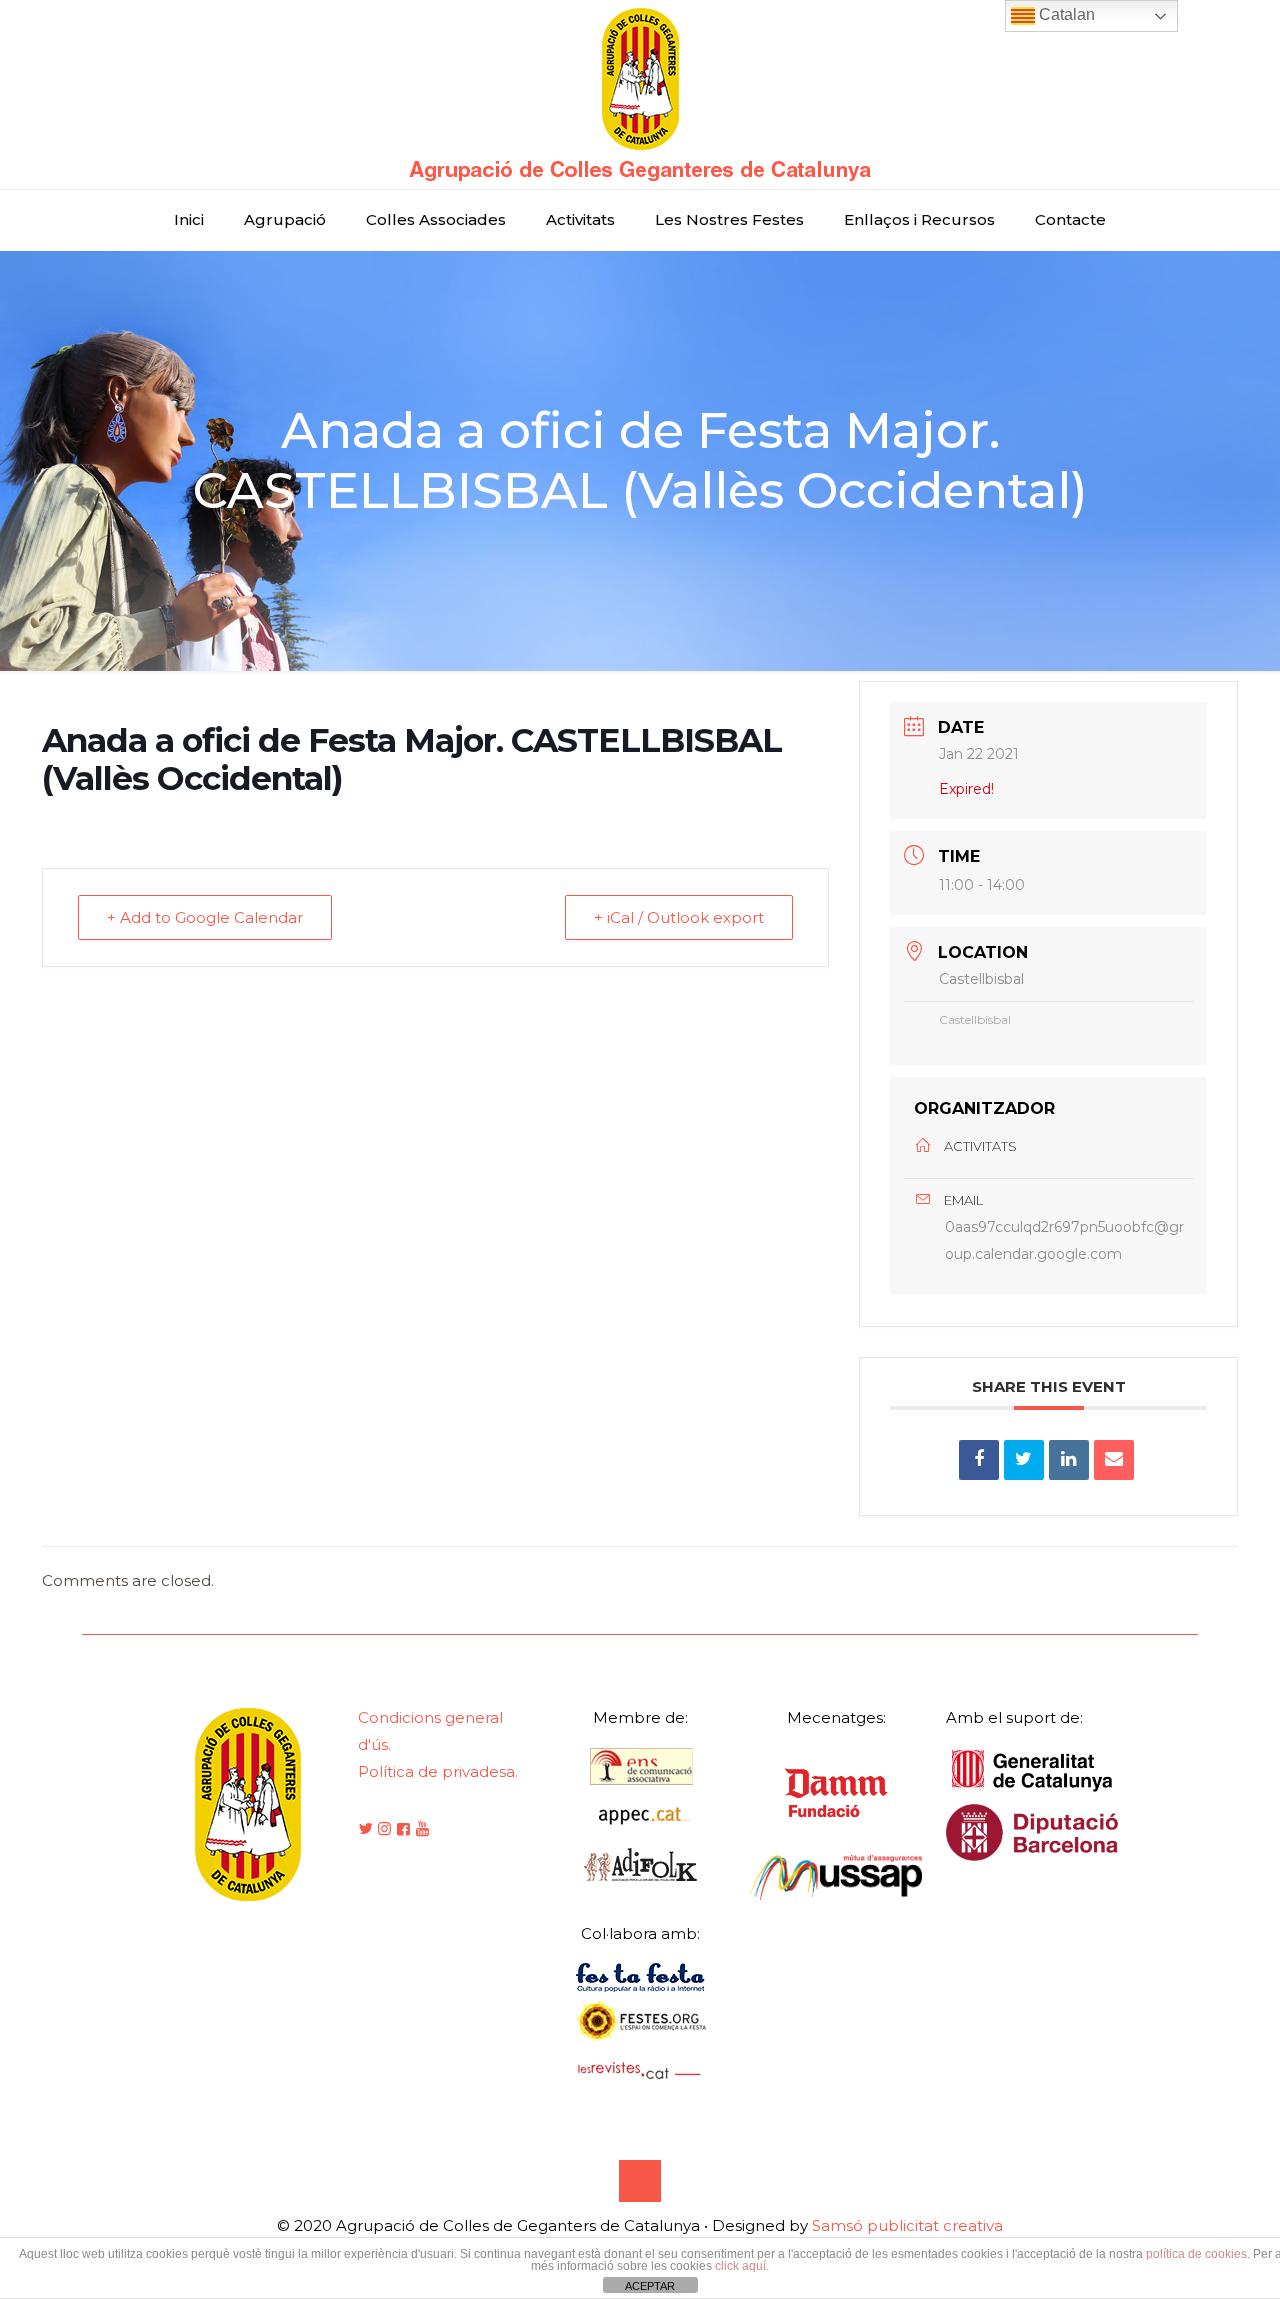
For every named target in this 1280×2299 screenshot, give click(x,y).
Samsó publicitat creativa (907, 2225)
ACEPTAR (650, 2286)
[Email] (1114, 1460)
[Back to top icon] (640, 2181)
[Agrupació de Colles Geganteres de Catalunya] (640, 94)
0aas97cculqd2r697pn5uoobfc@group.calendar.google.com (1064, 1240)
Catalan (1065, 14)
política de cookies (1196, 2254)
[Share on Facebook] (979, 1460)
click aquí (740, 2266)
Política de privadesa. (438, 1771)
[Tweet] (1024, 1460)
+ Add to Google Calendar (205, 917)
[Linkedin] (1069, 1460)
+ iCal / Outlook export (679, 917)
